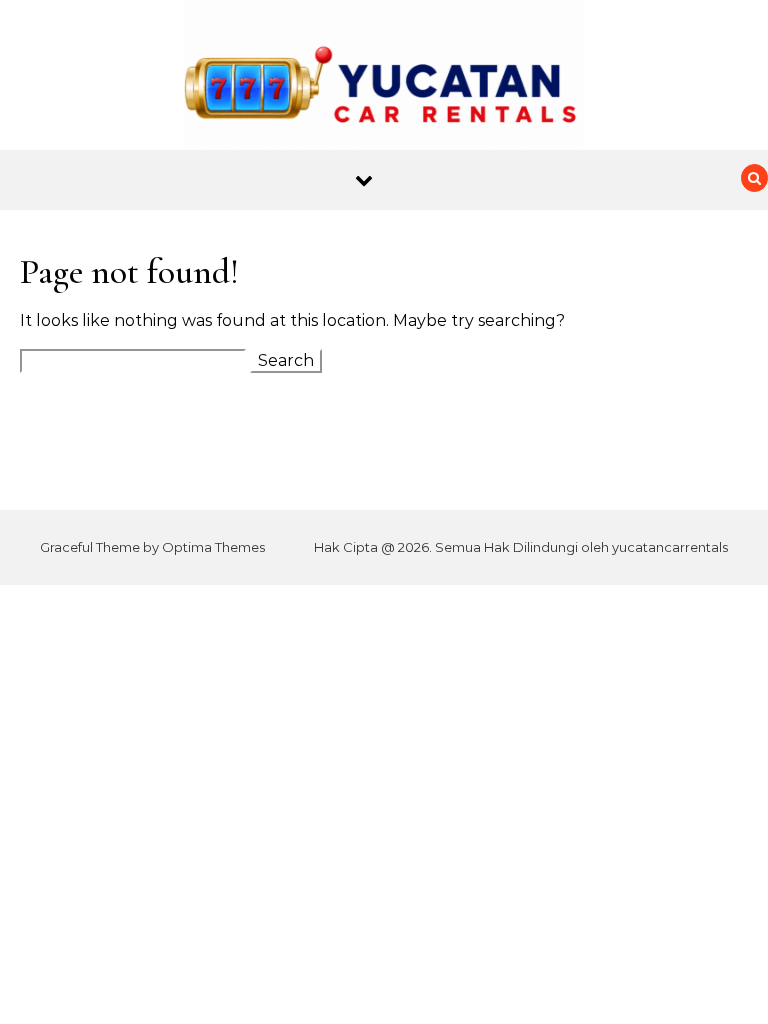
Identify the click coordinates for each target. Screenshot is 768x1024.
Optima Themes (213, 547)
